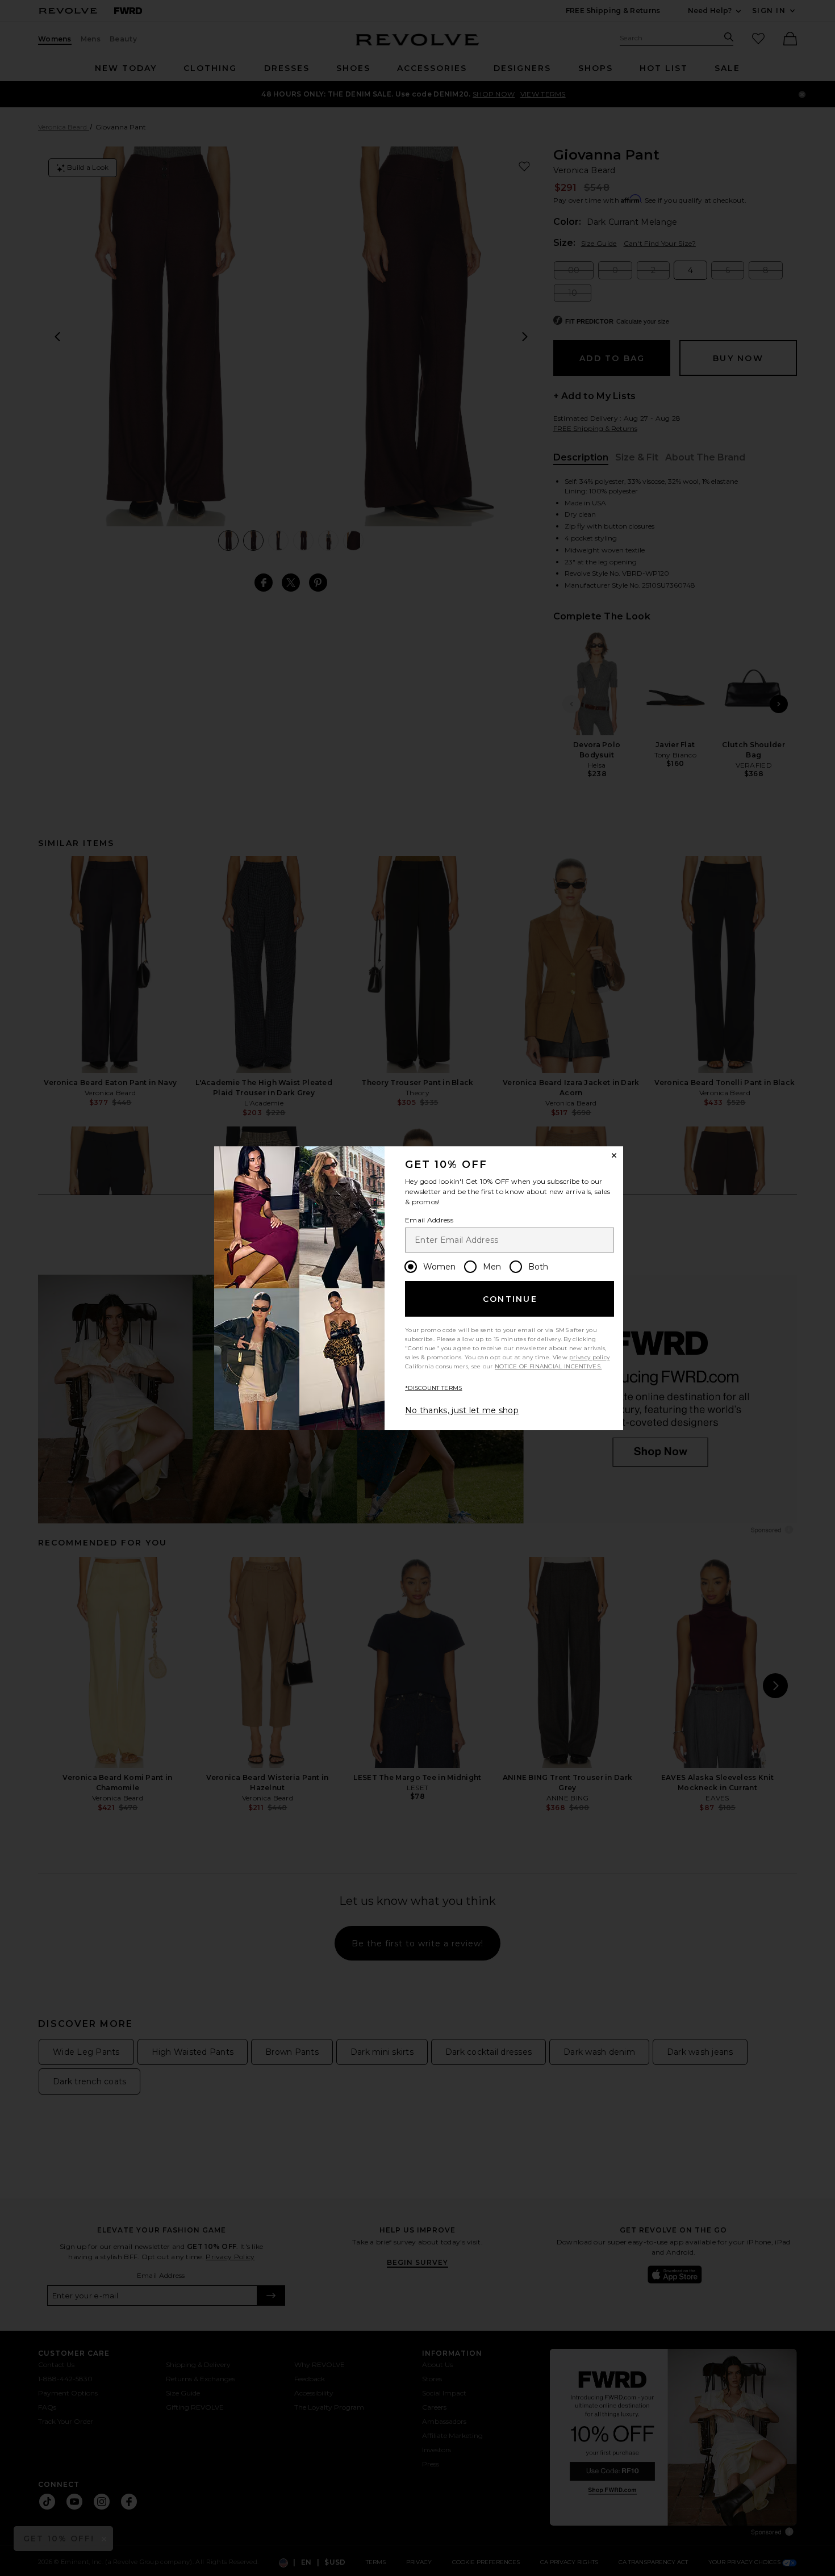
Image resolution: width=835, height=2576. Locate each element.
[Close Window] (614, 1155)
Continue (510, 1299)
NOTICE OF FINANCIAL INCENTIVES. (548, 1366)
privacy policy (589, 1357)
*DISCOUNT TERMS (434, 1388)
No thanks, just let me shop (462, 1410)
